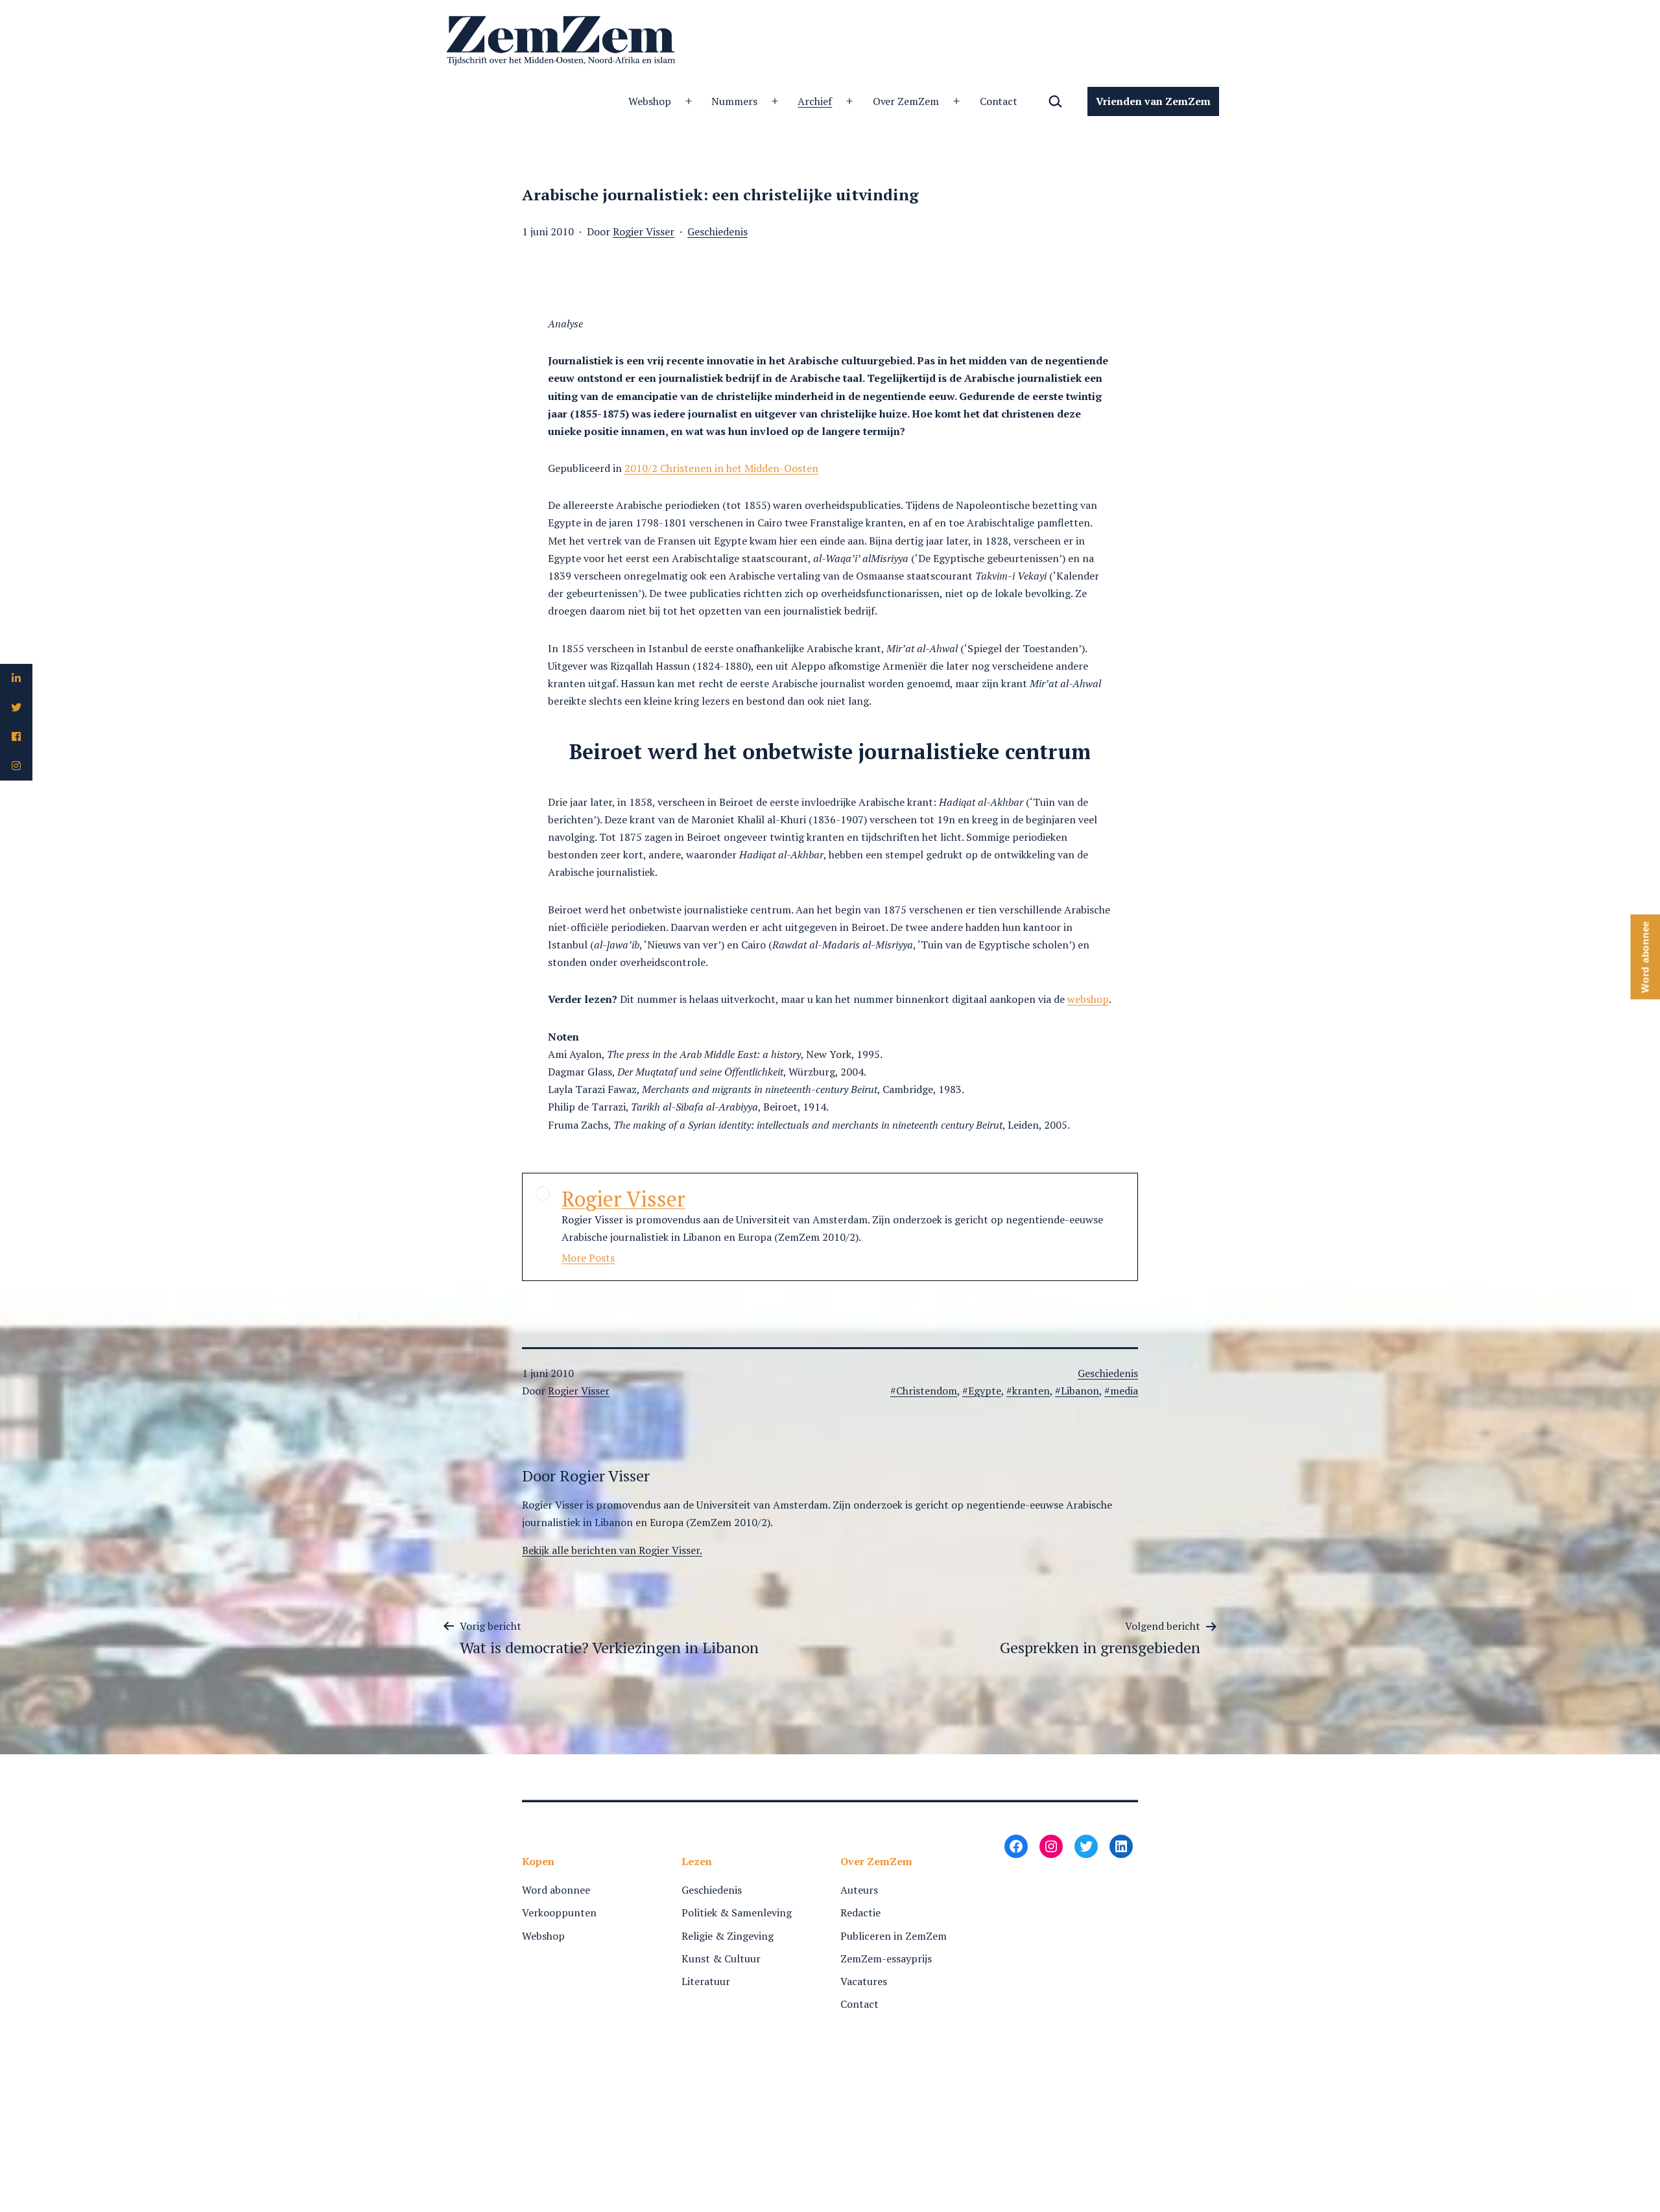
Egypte (985, 1391)
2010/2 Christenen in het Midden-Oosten (721, 468)
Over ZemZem (906, 101)
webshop (1088, 999)
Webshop (650, 101)
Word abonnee (556, 1890)
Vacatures (864, 1981)
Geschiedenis (717, 231)
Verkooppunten (559, 1912)
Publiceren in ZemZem (894, 1936)
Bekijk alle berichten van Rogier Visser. (612, 1550)
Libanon (1080, 1391)
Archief (815, 101)
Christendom (927, 1391)
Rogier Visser (644, 231)
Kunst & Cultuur (721, 1959)
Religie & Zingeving (728, 1936)
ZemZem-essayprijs (886, 1959)
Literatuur (706, 1981)
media (1124, 1391)
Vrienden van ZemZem (1153, 101)
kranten (1031, 1391)
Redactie (860, 1912)
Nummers (734, 101)
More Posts (588, 1258)
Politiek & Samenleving (737, 1912)
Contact (999, 101)
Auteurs (859, 1890)
